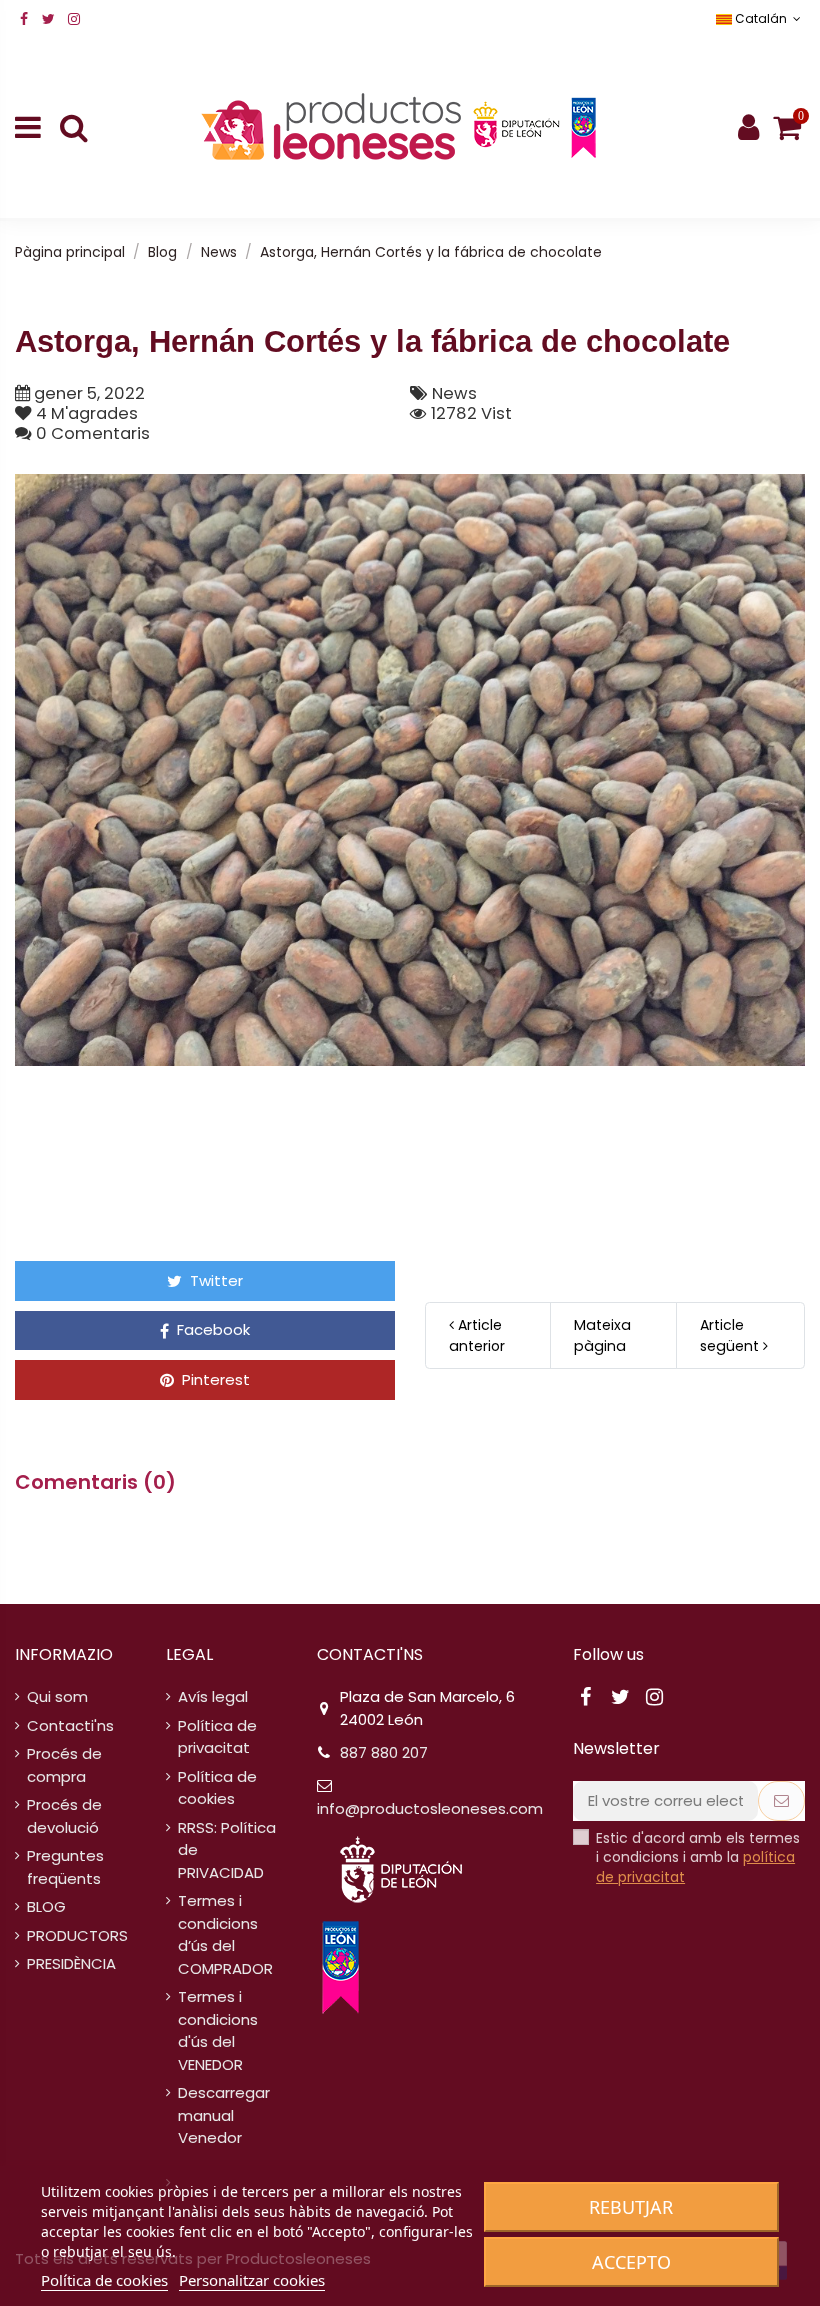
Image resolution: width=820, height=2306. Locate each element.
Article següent (731, 1335)
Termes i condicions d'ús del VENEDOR (218, 2030)
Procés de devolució (64, 1816)
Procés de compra (64, 1765)
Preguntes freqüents (65, 1867)
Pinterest (214, 1379)
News (454, 393)
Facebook (211, 1329)
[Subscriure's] (781, 1801)
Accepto (631, 2262)
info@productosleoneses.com (430, 1808)
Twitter (214, 1280)
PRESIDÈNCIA (71, 1963)
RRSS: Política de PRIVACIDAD (227, 1850)
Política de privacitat (217, 1737)
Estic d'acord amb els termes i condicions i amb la (698, 1858)
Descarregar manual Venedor (224, 2115)
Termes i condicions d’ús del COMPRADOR (225, 1934)
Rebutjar (631, 2207)
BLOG (46, 1906)
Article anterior (477, 1335)
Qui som (57, 1696)
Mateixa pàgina (602, 1335)
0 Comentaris (93, 433)
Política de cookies (217, 1788)
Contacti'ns (70, 1725)
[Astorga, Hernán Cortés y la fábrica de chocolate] (410, 770)
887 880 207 (384, 1752)
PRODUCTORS (77, 1935)
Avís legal (213, 1696)
